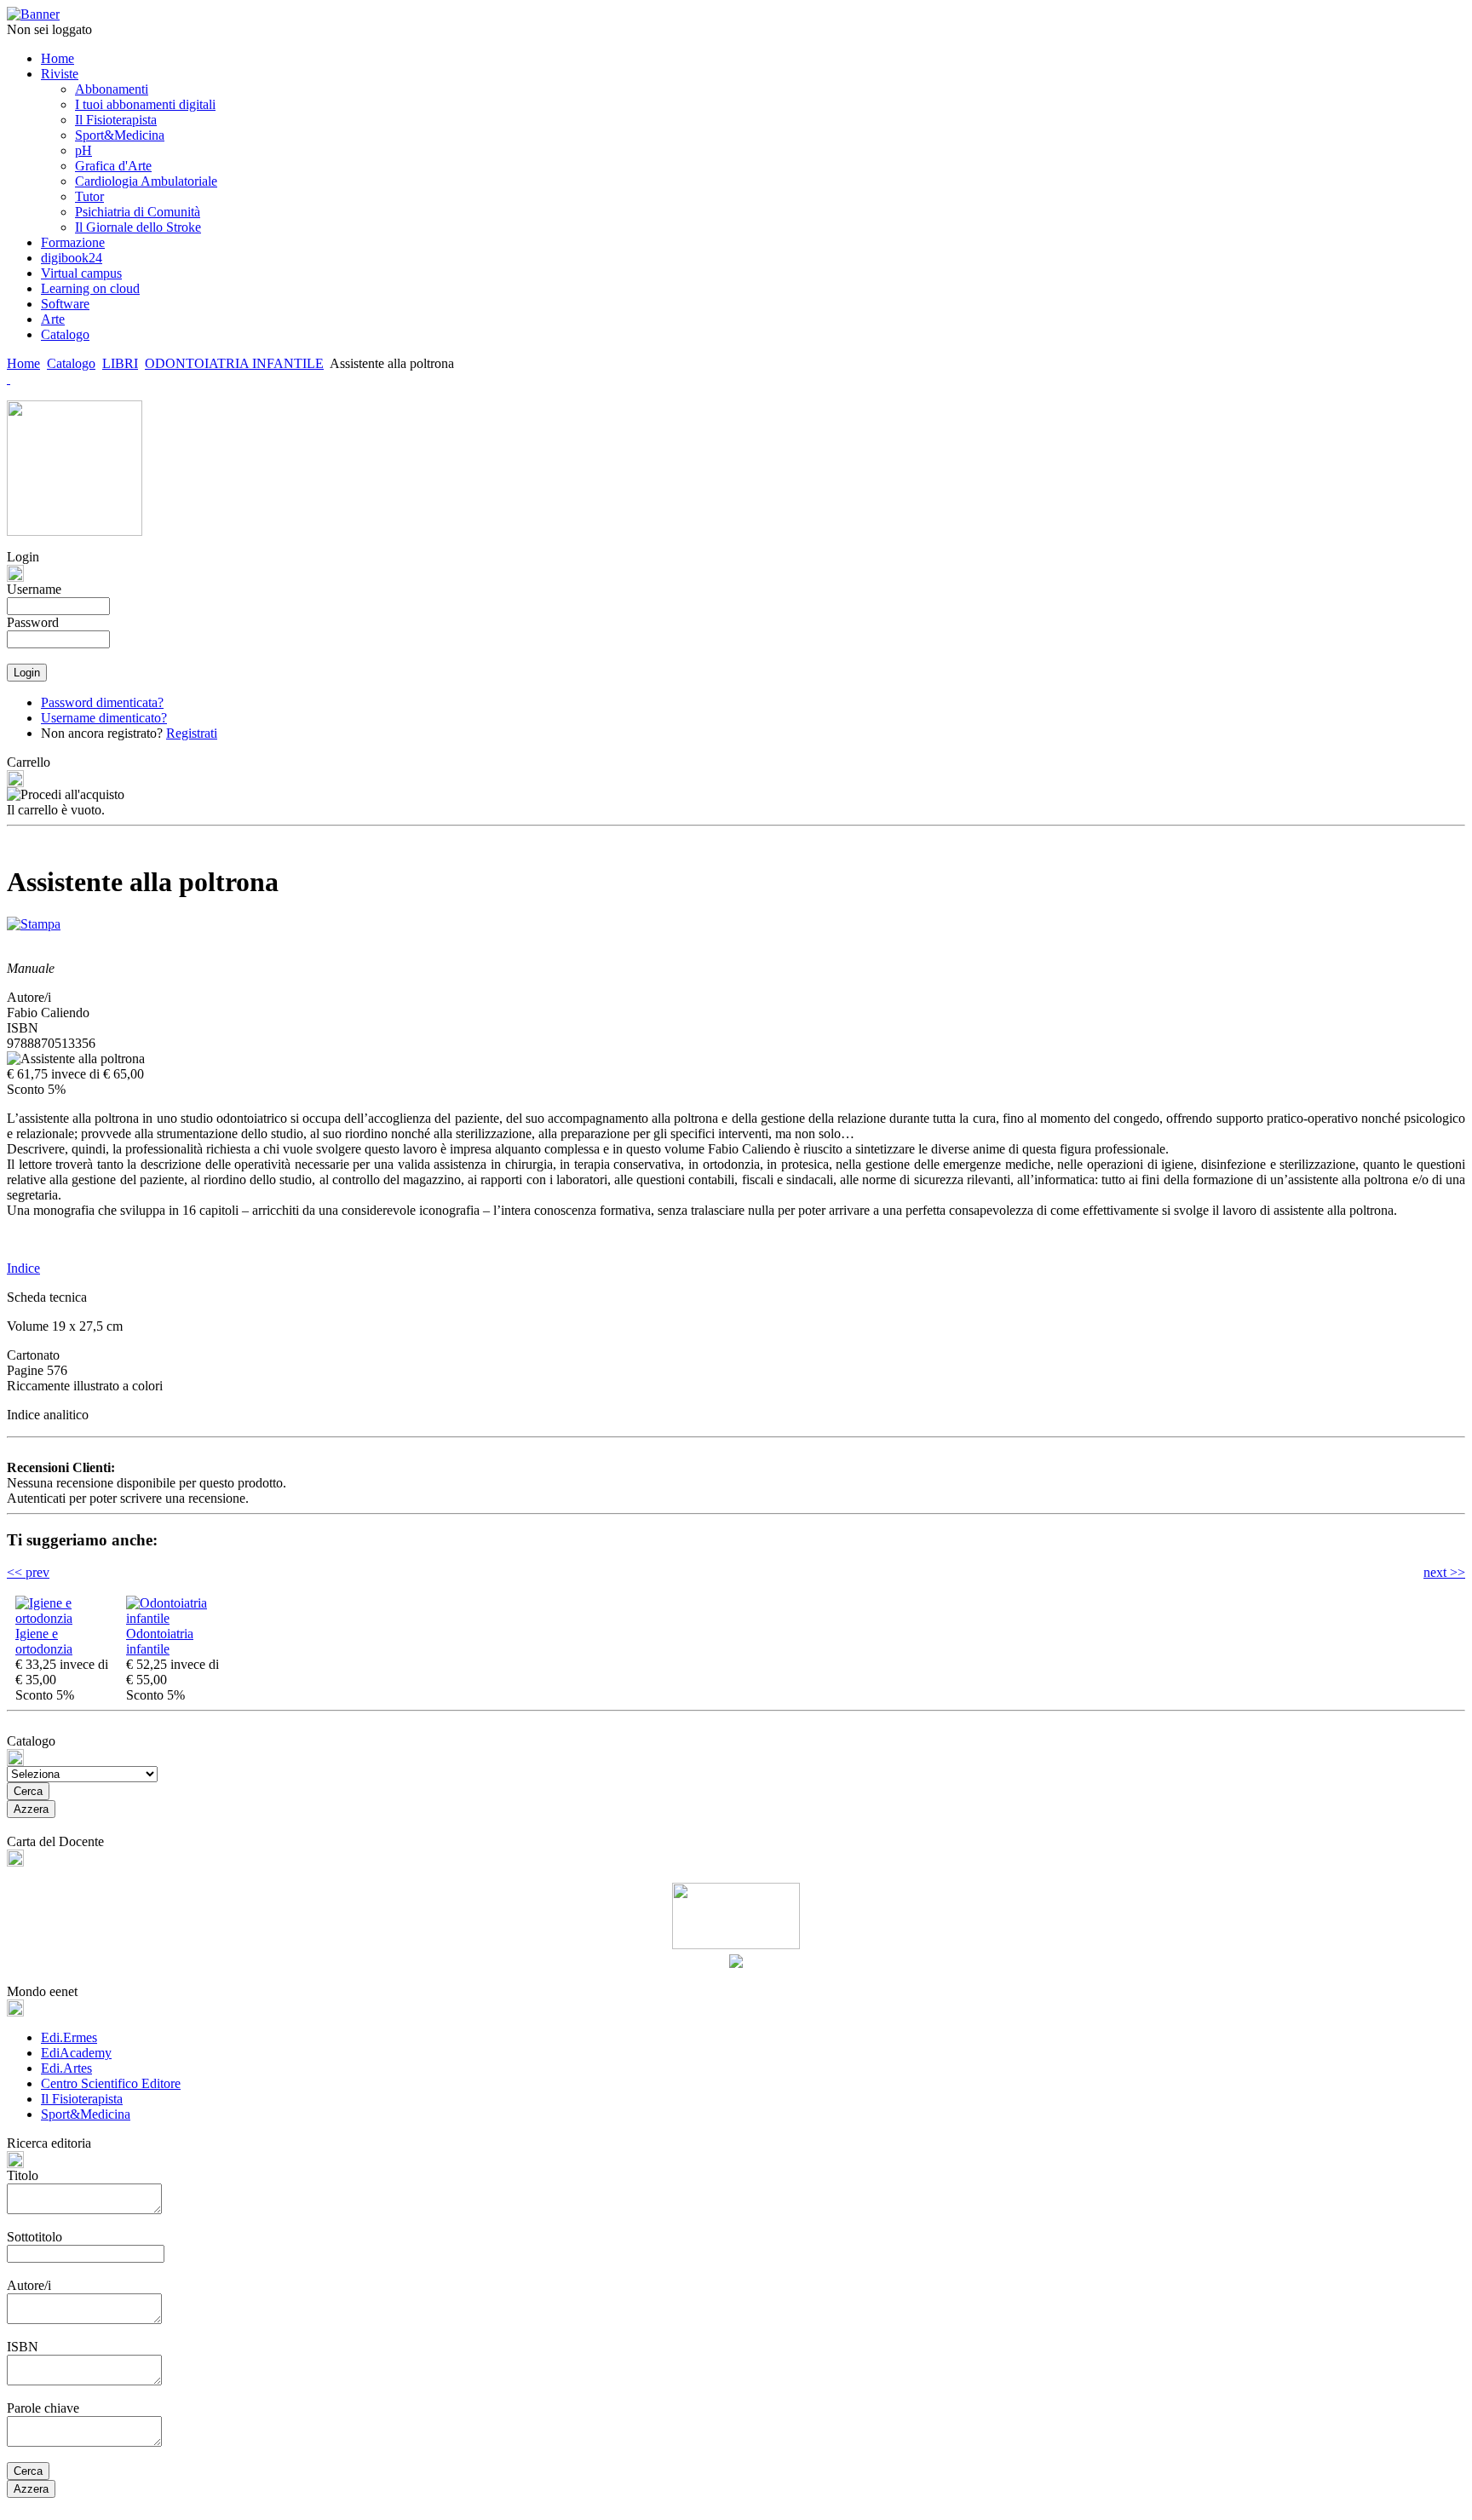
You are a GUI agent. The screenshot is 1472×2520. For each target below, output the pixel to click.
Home (23, 363)
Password (33, 622)
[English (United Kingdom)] (9, 379)
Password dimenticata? (102, 702)
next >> (1444, 1572)
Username (34, 589)
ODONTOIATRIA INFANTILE (234, 363)
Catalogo (71, 363)
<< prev (28, 1572)
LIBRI (120, 363)
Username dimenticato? (104, 718)
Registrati (192, 733)
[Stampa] (34, 920)
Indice (23, 1268)
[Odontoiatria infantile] (177, 1618)
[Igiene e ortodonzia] (66, 1618)
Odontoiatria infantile (160, 1641)
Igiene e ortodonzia (44, 1641)
